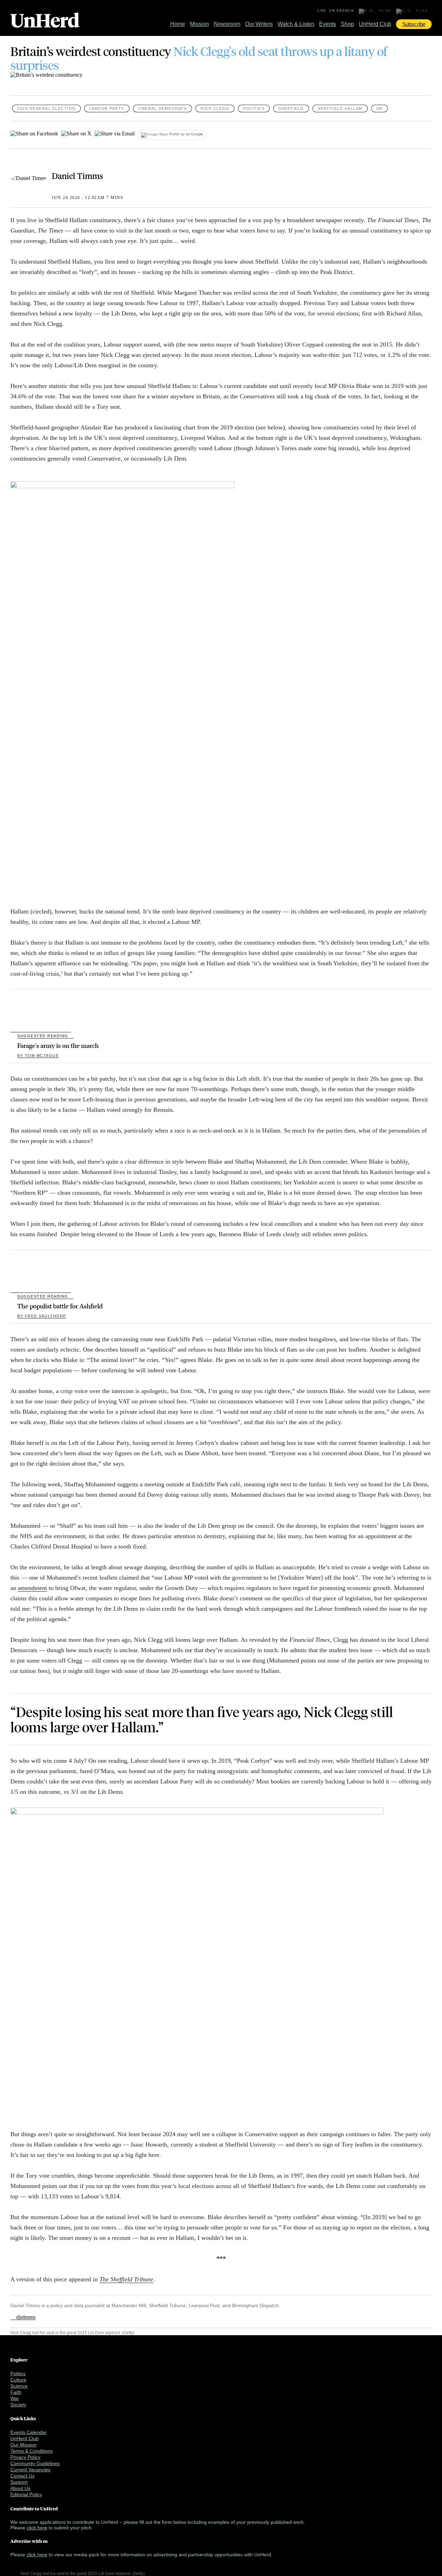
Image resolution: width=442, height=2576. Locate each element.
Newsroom (227, 24)
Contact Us (22, 2476)
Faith (16, 2392)
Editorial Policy (26, 2494)
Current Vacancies (30, 2470)
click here (37, 2528)
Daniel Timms (78, 176)
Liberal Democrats (163, 108)
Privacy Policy (25, 2457)
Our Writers (259, 24)
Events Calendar (28, 2432)
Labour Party (107, 108)
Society (18, 2405)
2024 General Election (46, 108)
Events (328, 24)
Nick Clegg (215, 108)
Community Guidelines (35, 2463)
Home (178, 24)
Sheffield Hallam (340, 108)
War (15, 2398)
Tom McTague (38, 1055)
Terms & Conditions (32, 2451)
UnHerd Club (375, 24)
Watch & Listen (296, 24)
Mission (199, 24)
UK (379, 108)
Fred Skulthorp (42, 1316)
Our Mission (23, 2445)
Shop (347, 24)
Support (19, 2482)
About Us (20, 2488)
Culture (18, 2380)
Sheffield (291, 108)
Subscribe (414, 24)
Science (19, 2386)
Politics (254, 108)
